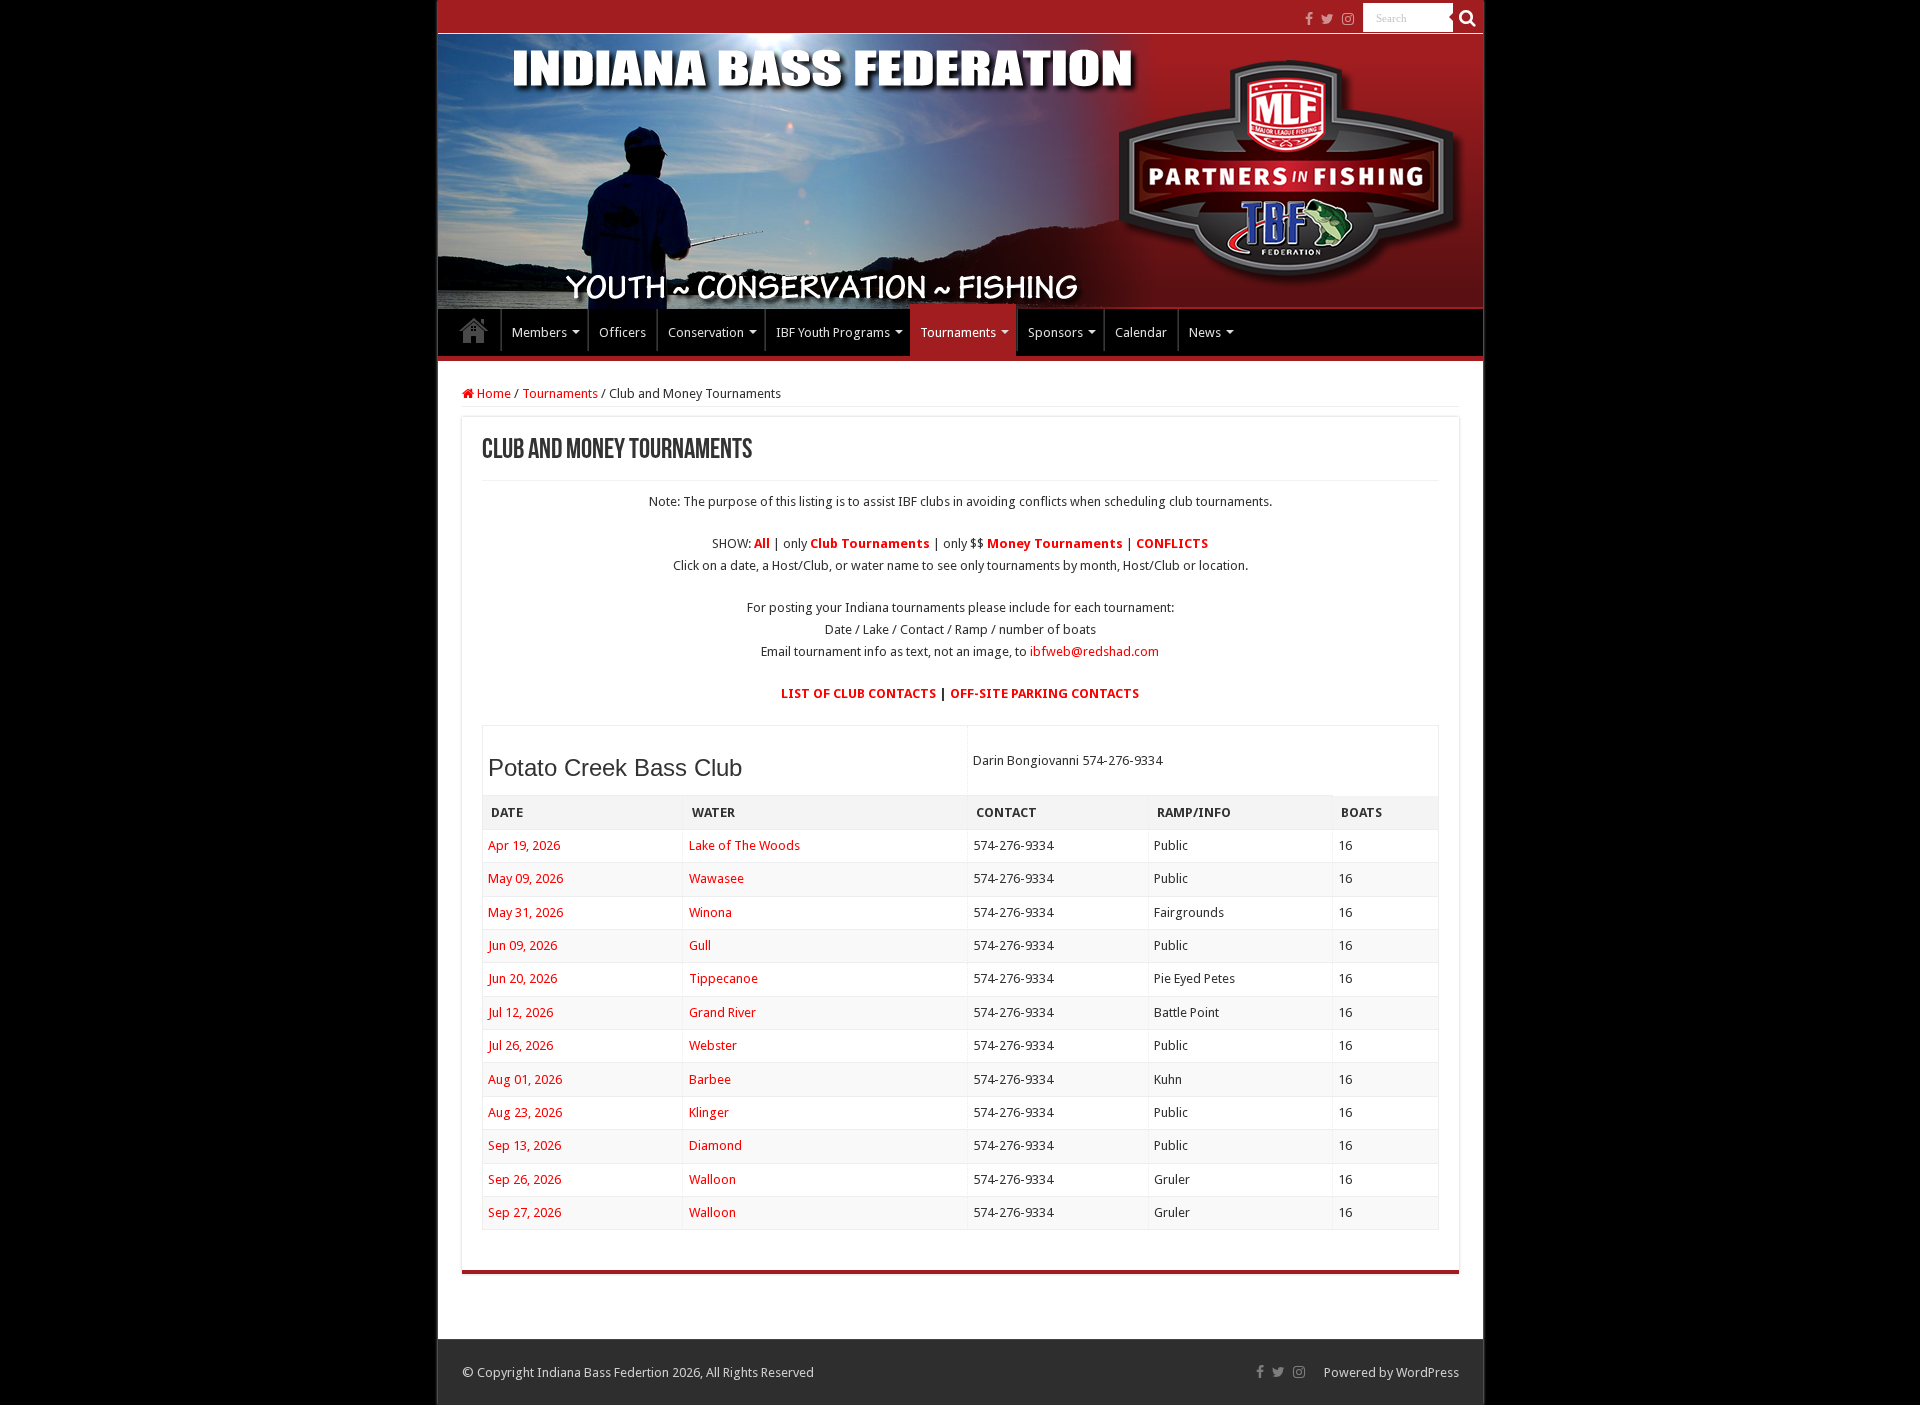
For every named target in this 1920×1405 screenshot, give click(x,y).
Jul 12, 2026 (520, 1012)
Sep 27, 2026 (524, 1212)
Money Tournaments (1055, 543)
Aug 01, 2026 (525, 1079)
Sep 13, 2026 (524, 1145)
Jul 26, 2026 (520, 1045)
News (1205, 332)
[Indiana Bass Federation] (960, 171)
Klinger (709, 1112)
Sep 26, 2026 (524, 1179)
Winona (710, 912)
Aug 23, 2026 (525, 1112)
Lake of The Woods (744, 845)
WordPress (1427, 1372)
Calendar (1141, 332)
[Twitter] (1327, 19)
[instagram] (1348, 19)
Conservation (706, 332)
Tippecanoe (723, 978)
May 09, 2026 (525, 878)
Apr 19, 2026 (524, 845)
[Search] (1468, 18)
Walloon (712, 1179)
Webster (713, 1045)
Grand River (722, 1012)
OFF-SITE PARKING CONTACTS (1044, 693)
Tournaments (958, 332)
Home (474, 330)
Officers (622, 332)
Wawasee (716, 878)
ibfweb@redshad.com (1094, 651)
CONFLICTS (1172, 543)
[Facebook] (1309, 19)
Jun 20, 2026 (522, 978)
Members (539, 332)
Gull (700, 945)
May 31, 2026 (525, 912)
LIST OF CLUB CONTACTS (858, 693)
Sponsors (1055, 332)
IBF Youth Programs (833, 332)
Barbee (710, 1079)
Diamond (715, 1145)
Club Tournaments (870, 543)
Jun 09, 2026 (522, 945)
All (762, 543)
